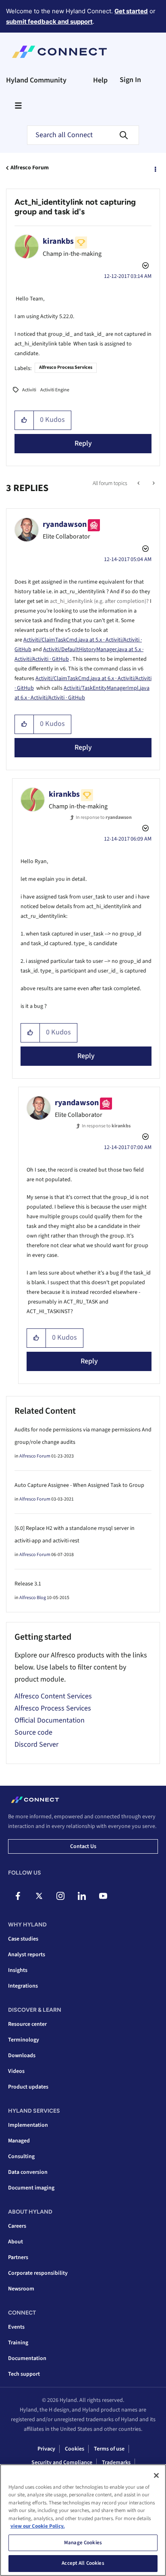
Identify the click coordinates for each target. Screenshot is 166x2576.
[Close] (156, 2475)
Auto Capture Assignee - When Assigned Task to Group (79, 1485)
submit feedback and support (49, 22)
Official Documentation (50, 1720)
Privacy (46, 2449)
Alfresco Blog (33, 1598)
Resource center (27, 2024)
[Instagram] (60, 1896)
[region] (83, 2520)
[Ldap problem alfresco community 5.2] (139, 483)
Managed (19, 2141)
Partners (18, 2257)
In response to (104, 817)
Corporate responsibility (38, 2273)
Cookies (75, 2449)
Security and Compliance (62, 2463)
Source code (33, 1732)
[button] (24, 420)
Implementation (28, 2125)
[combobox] (83, 135)
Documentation (27, 2358)
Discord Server (36, 1744)
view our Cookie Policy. (38, 2526)
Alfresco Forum (30, 168)
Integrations (23, 1986)
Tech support (24, 2374)
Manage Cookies (83, 2543)
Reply (83, 443)
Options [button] (155, 168)
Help (100, 80)
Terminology (24, 2040)
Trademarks (116, 2463)
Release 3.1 (28, 1584)
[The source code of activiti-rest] (153, 483)
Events (16, 2327)
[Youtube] (103, 1896)
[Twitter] (39, 1896)
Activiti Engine (55, 390)
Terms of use (109, 2449)
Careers (17, 2226)
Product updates (28, 2087)
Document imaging (31, 2188)
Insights (18, 1970)
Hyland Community (36, 80)
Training (18, 2343)
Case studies (23, 1939)
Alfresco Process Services (66, 367)
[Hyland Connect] (59, 52)
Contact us (83, 1846)
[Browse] (18, 105)
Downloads (22, 2056)
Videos (16, 2071)
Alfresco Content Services (53, 1696)
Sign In (130, 80)
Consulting (21, 2157)
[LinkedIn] (82, 1896)
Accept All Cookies (83, 2563)
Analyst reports (27, 1955)
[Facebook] (18, 1896)
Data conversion (28, 2172)
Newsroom (21, 2289)
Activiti (29, 390)
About (16, 2242)
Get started (131, 11)
